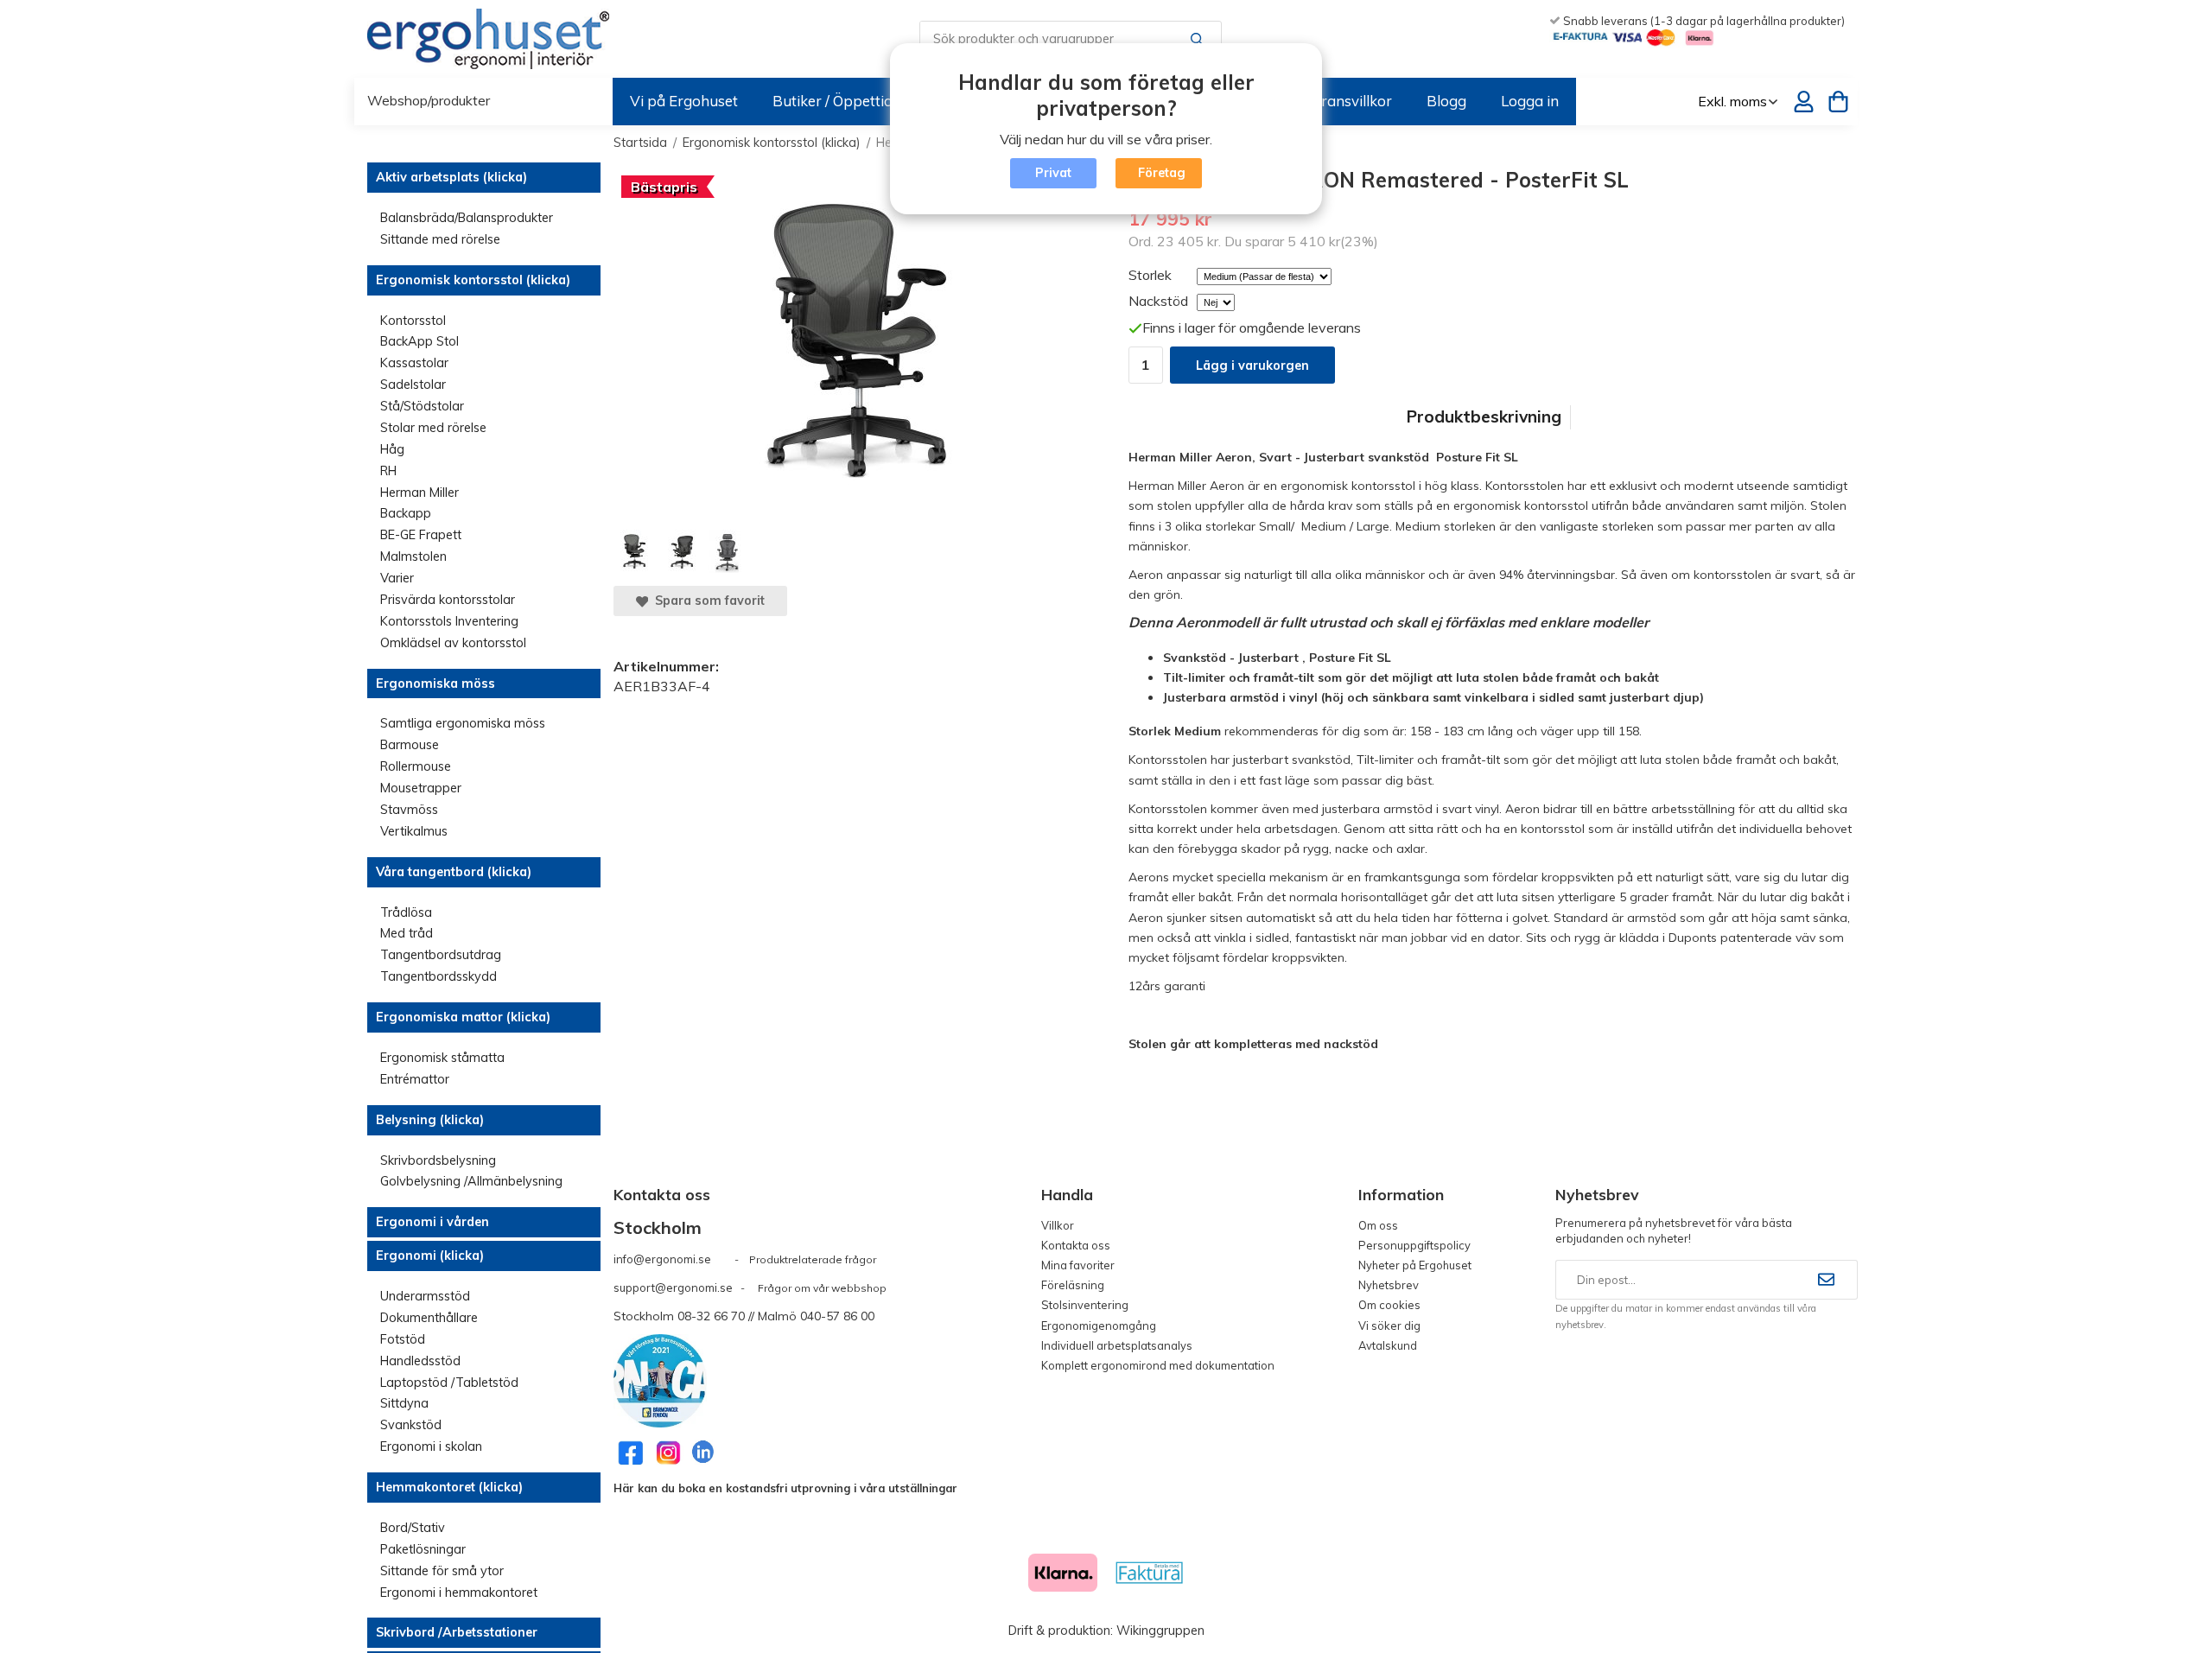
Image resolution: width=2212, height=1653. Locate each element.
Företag (1162, 173)
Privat (1053, 173)
